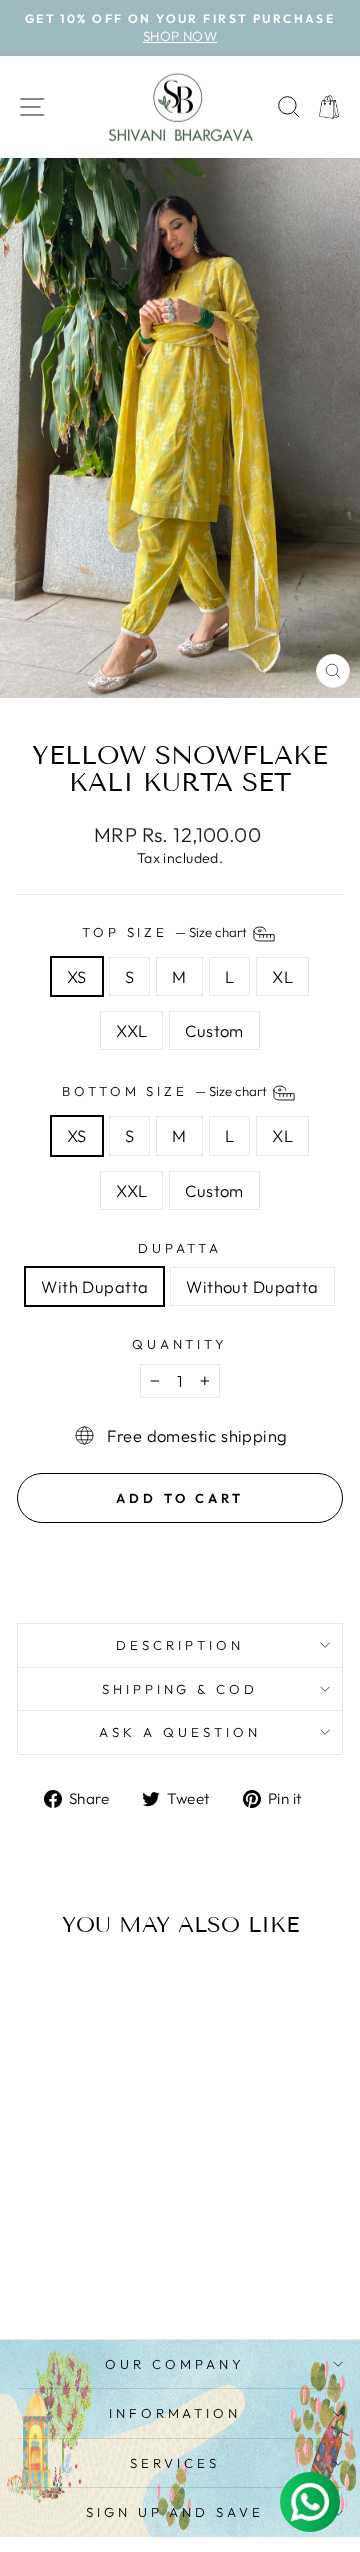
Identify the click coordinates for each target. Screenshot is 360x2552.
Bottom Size (166, 1091)
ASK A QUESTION (180, 1732)
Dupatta (180, 1248)
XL (282, 976)
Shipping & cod (180, 1689)
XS (77, 976)
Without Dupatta (252, 1286)
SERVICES (175, 2463)
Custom (214, 1030)
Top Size (166, 932)
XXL (131, 1030)
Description (180, 1645)
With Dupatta (94, 1286)
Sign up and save (175, 2512)
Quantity (180, 1344)
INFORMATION (175, 2413)
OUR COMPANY (175, 2364)
